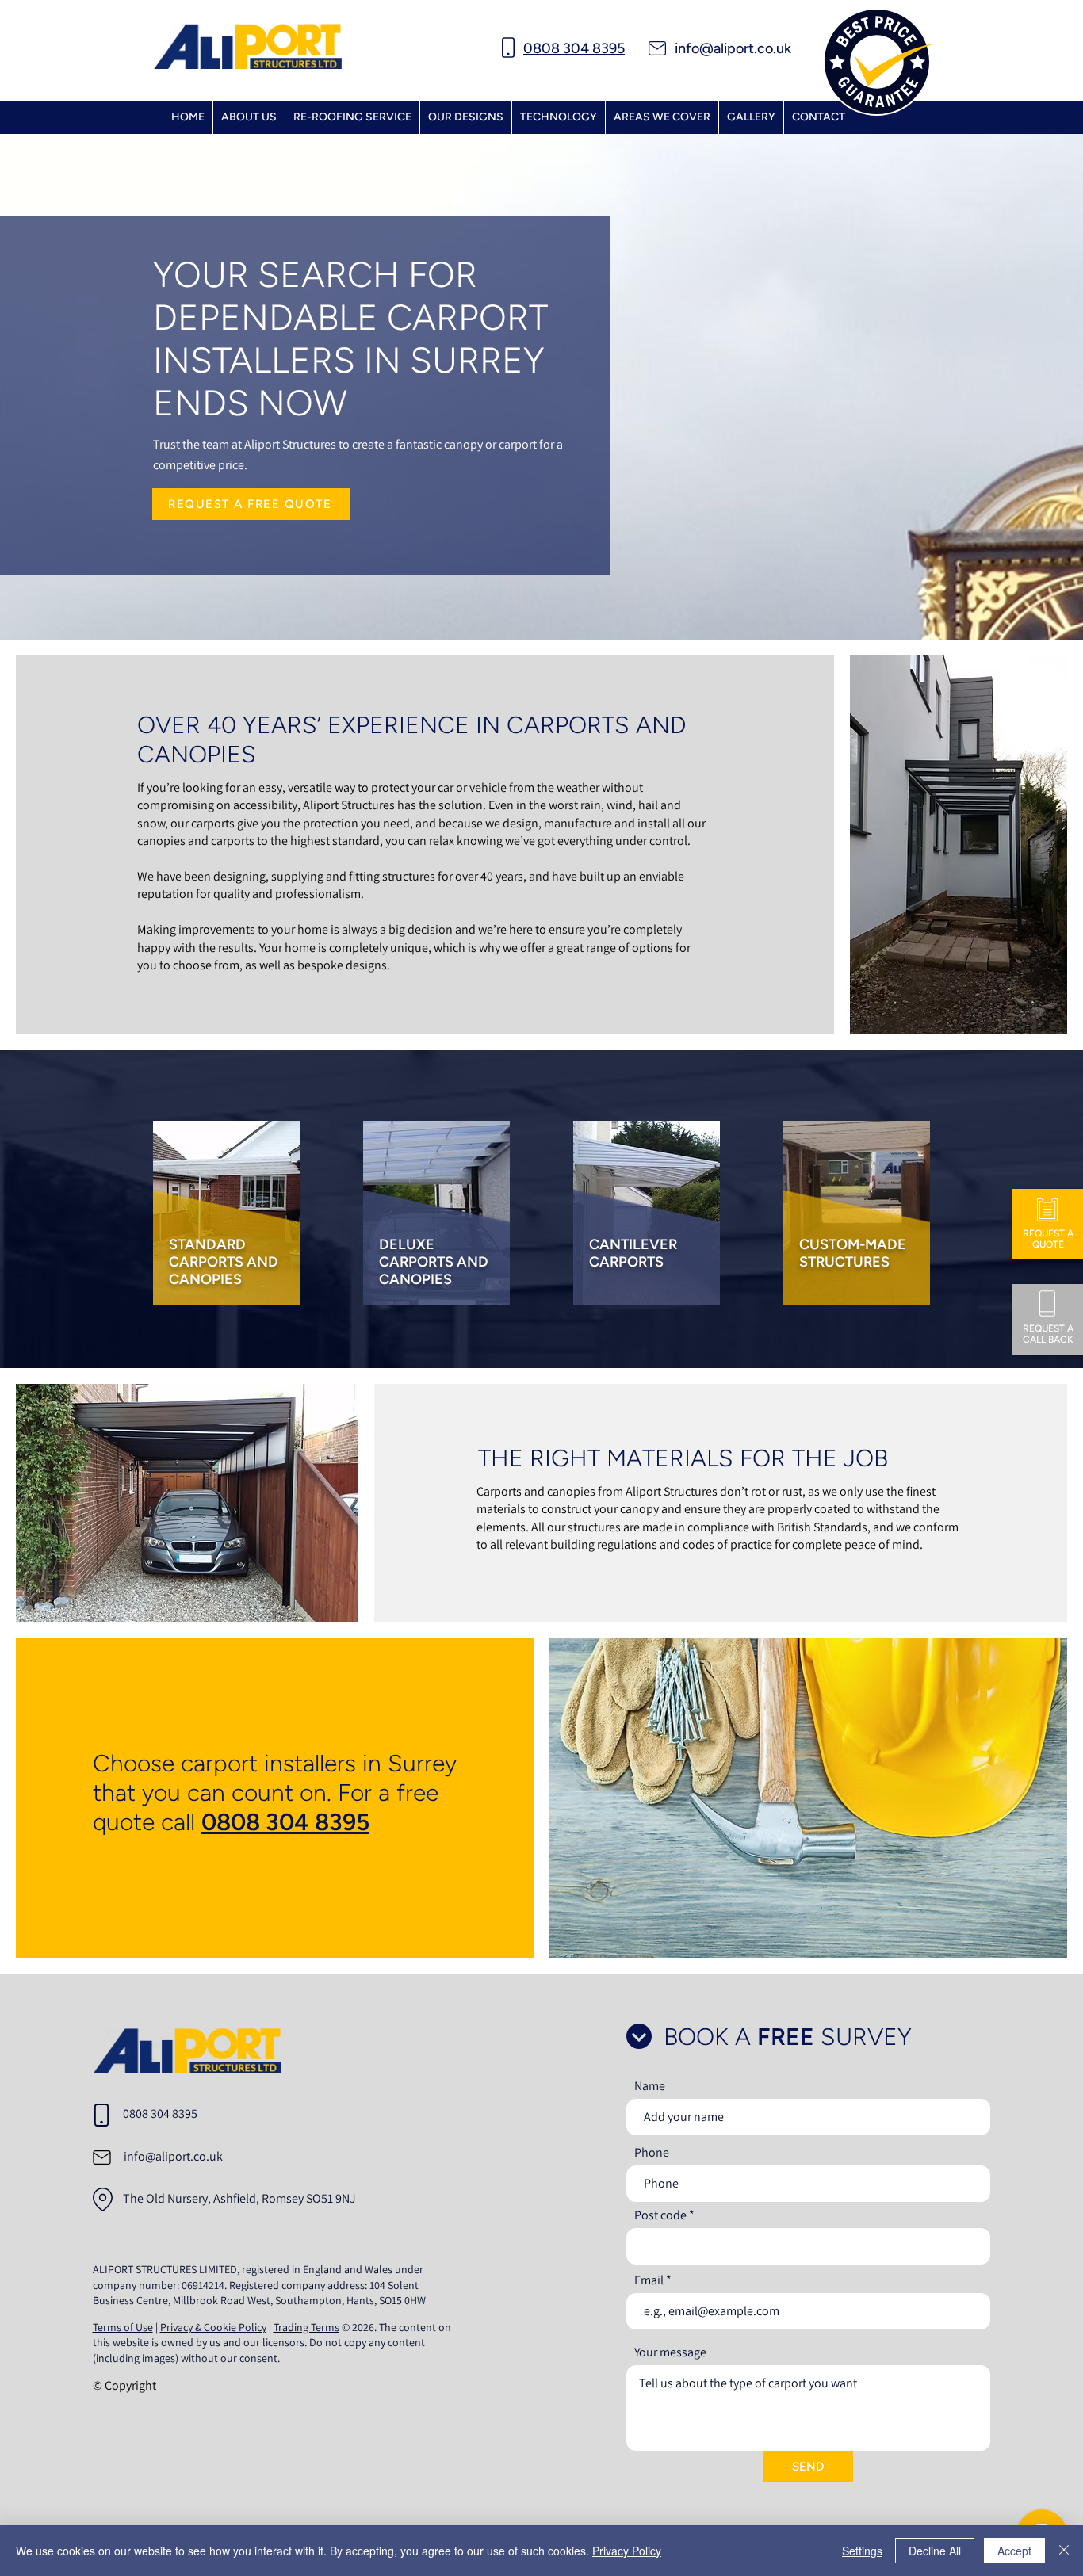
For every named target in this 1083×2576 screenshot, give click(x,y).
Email (649, 2280)
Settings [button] (862, 2551)
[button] (662, 117)
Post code (660, 2215)
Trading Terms (306, 2327)
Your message (670, 2352)
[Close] (1064, 2551)
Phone (652, 2153)
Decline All (935, 2551)
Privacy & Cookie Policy (213, 2327)
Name (650, 2086)
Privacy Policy (627, 2551)
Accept (1014, 2551)
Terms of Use (123, 2327)
